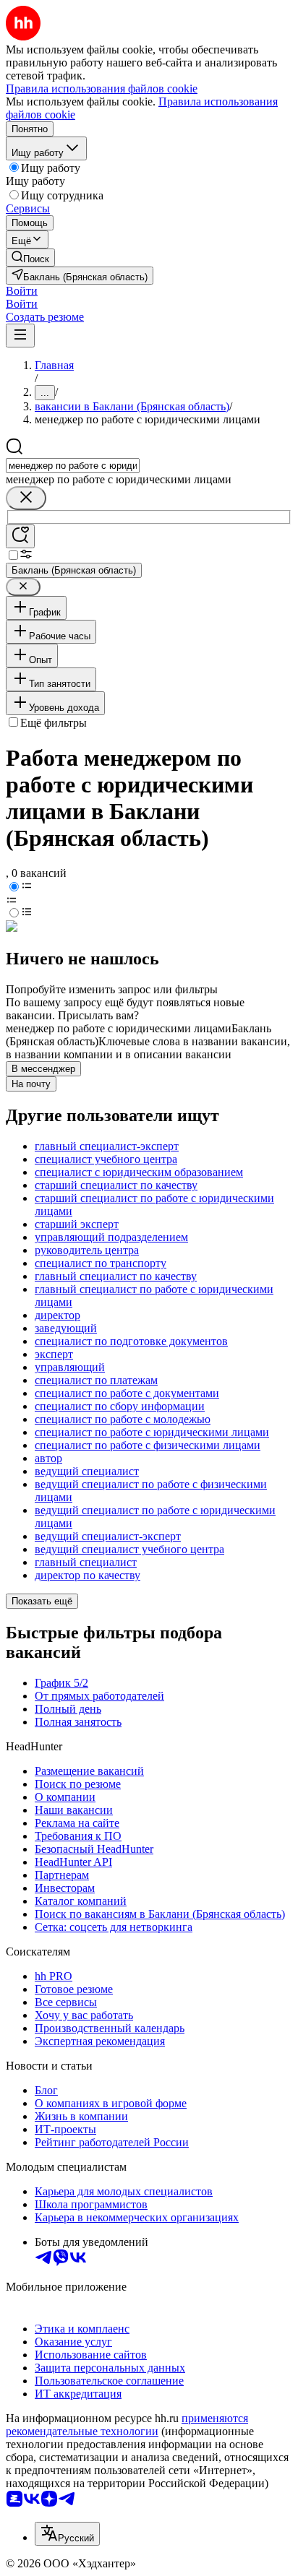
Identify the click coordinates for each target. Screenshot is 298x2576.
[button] (22, 291)
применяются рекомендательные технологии (127, 2425)
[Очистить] (26, 498)
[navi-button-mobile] (20, 336)
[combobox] (73, 466)
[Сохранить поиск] (20, 536)
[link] (30, 258)
